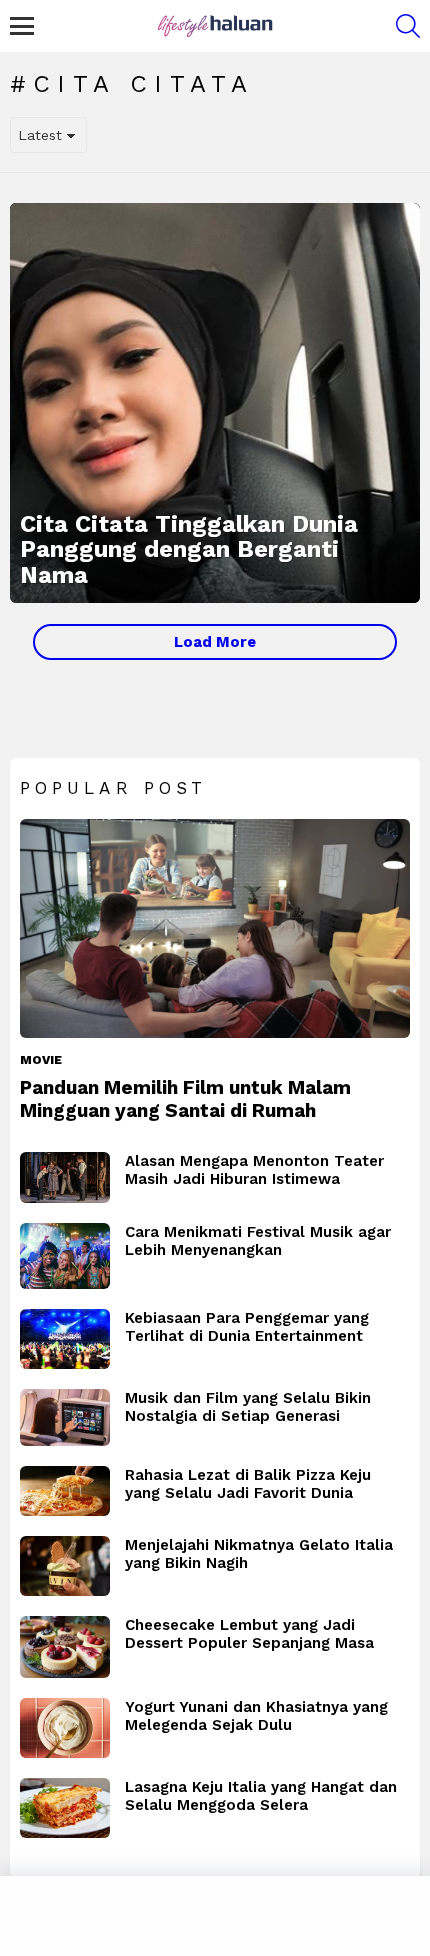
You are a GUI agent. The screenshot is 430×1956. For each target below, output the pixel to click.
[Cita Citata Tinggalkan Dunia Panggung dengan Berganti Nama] (215, 403)
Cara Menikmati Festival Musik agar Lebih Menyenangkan (258, 1241)
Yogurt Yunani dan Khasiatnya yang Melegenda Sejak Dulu (256, 1716)
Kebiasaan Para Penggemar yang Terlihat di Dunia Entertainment (247, 1327)
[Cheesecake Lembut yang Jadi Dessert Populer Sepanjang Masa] (65, 1647)
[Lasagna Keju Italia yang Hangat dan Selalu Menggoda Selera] (65, 1808)
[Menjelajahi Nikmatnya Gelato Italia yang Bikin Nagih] (65, 1566)
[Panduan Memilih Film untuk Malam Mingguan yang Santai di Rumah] (215, 928)
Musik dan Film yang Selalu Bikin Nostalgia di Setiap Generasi (248, 1407)
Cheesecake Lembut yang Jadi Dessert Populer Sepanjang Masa (249, 1634)
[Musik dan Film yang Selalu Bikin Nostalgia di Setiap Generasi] (65, 1417)
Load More (215, 642)
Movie (41, 1060)
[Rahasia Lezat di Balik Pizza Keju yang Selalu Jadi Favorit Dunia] (65, 1491)
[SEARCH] (408, 26)
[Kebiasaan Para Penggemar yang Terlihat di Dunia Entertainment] (65, 1339)
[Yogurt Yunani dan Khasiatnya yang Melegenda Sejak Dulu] (65, 1728)
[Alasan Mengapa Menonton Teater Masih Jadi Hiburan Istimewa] (65, 1177)
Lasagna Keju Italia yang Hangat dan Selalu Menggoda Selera (261, 1796)
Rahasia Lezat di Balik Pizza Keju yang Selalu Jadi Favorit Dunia (248, 1484)
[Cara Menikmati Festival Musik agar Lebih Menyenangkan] (65, 1256)
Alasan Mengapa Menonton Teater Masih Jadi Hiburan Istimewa (254, 1170)
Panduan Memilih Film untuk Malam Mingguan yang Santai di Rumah (185, 1099)
